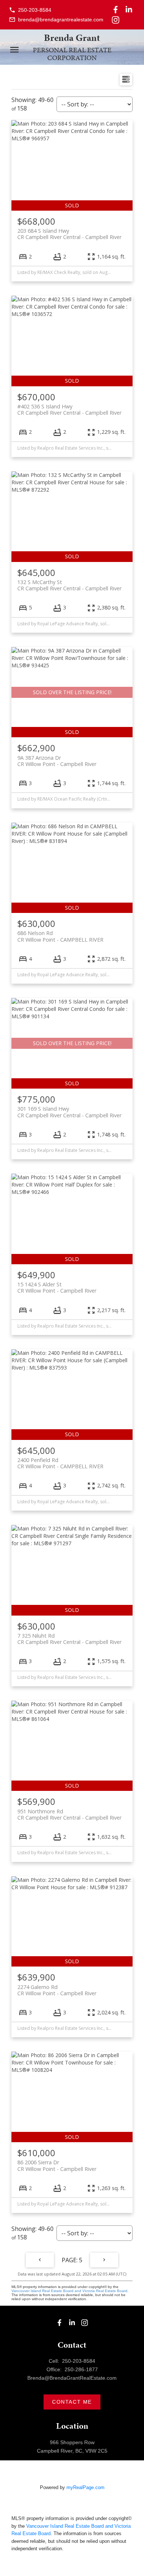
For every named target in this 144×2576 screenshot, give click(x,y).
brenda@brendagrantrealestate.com (61, 20)
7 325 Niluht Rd (69, 1639)
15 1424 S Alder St (57, 1287)
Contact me (72, 2402)
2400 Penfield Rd (60, 1463)
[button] (30, 10)
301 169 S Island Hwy (69, 1112)
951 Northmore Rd (69, 1814)
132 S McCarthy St (69, 585)
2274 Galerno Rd (57, 1990)
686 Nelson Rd (60, 936)
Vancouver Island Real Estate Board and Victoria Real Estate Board (69, 2291)
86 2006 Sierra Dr (57, 2165)
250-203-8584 (35, 10)
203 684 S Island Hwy (69, 234)
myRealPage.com (85, 2487)
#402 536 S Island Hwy (69, 410)
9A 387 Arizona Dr (57, 761)
